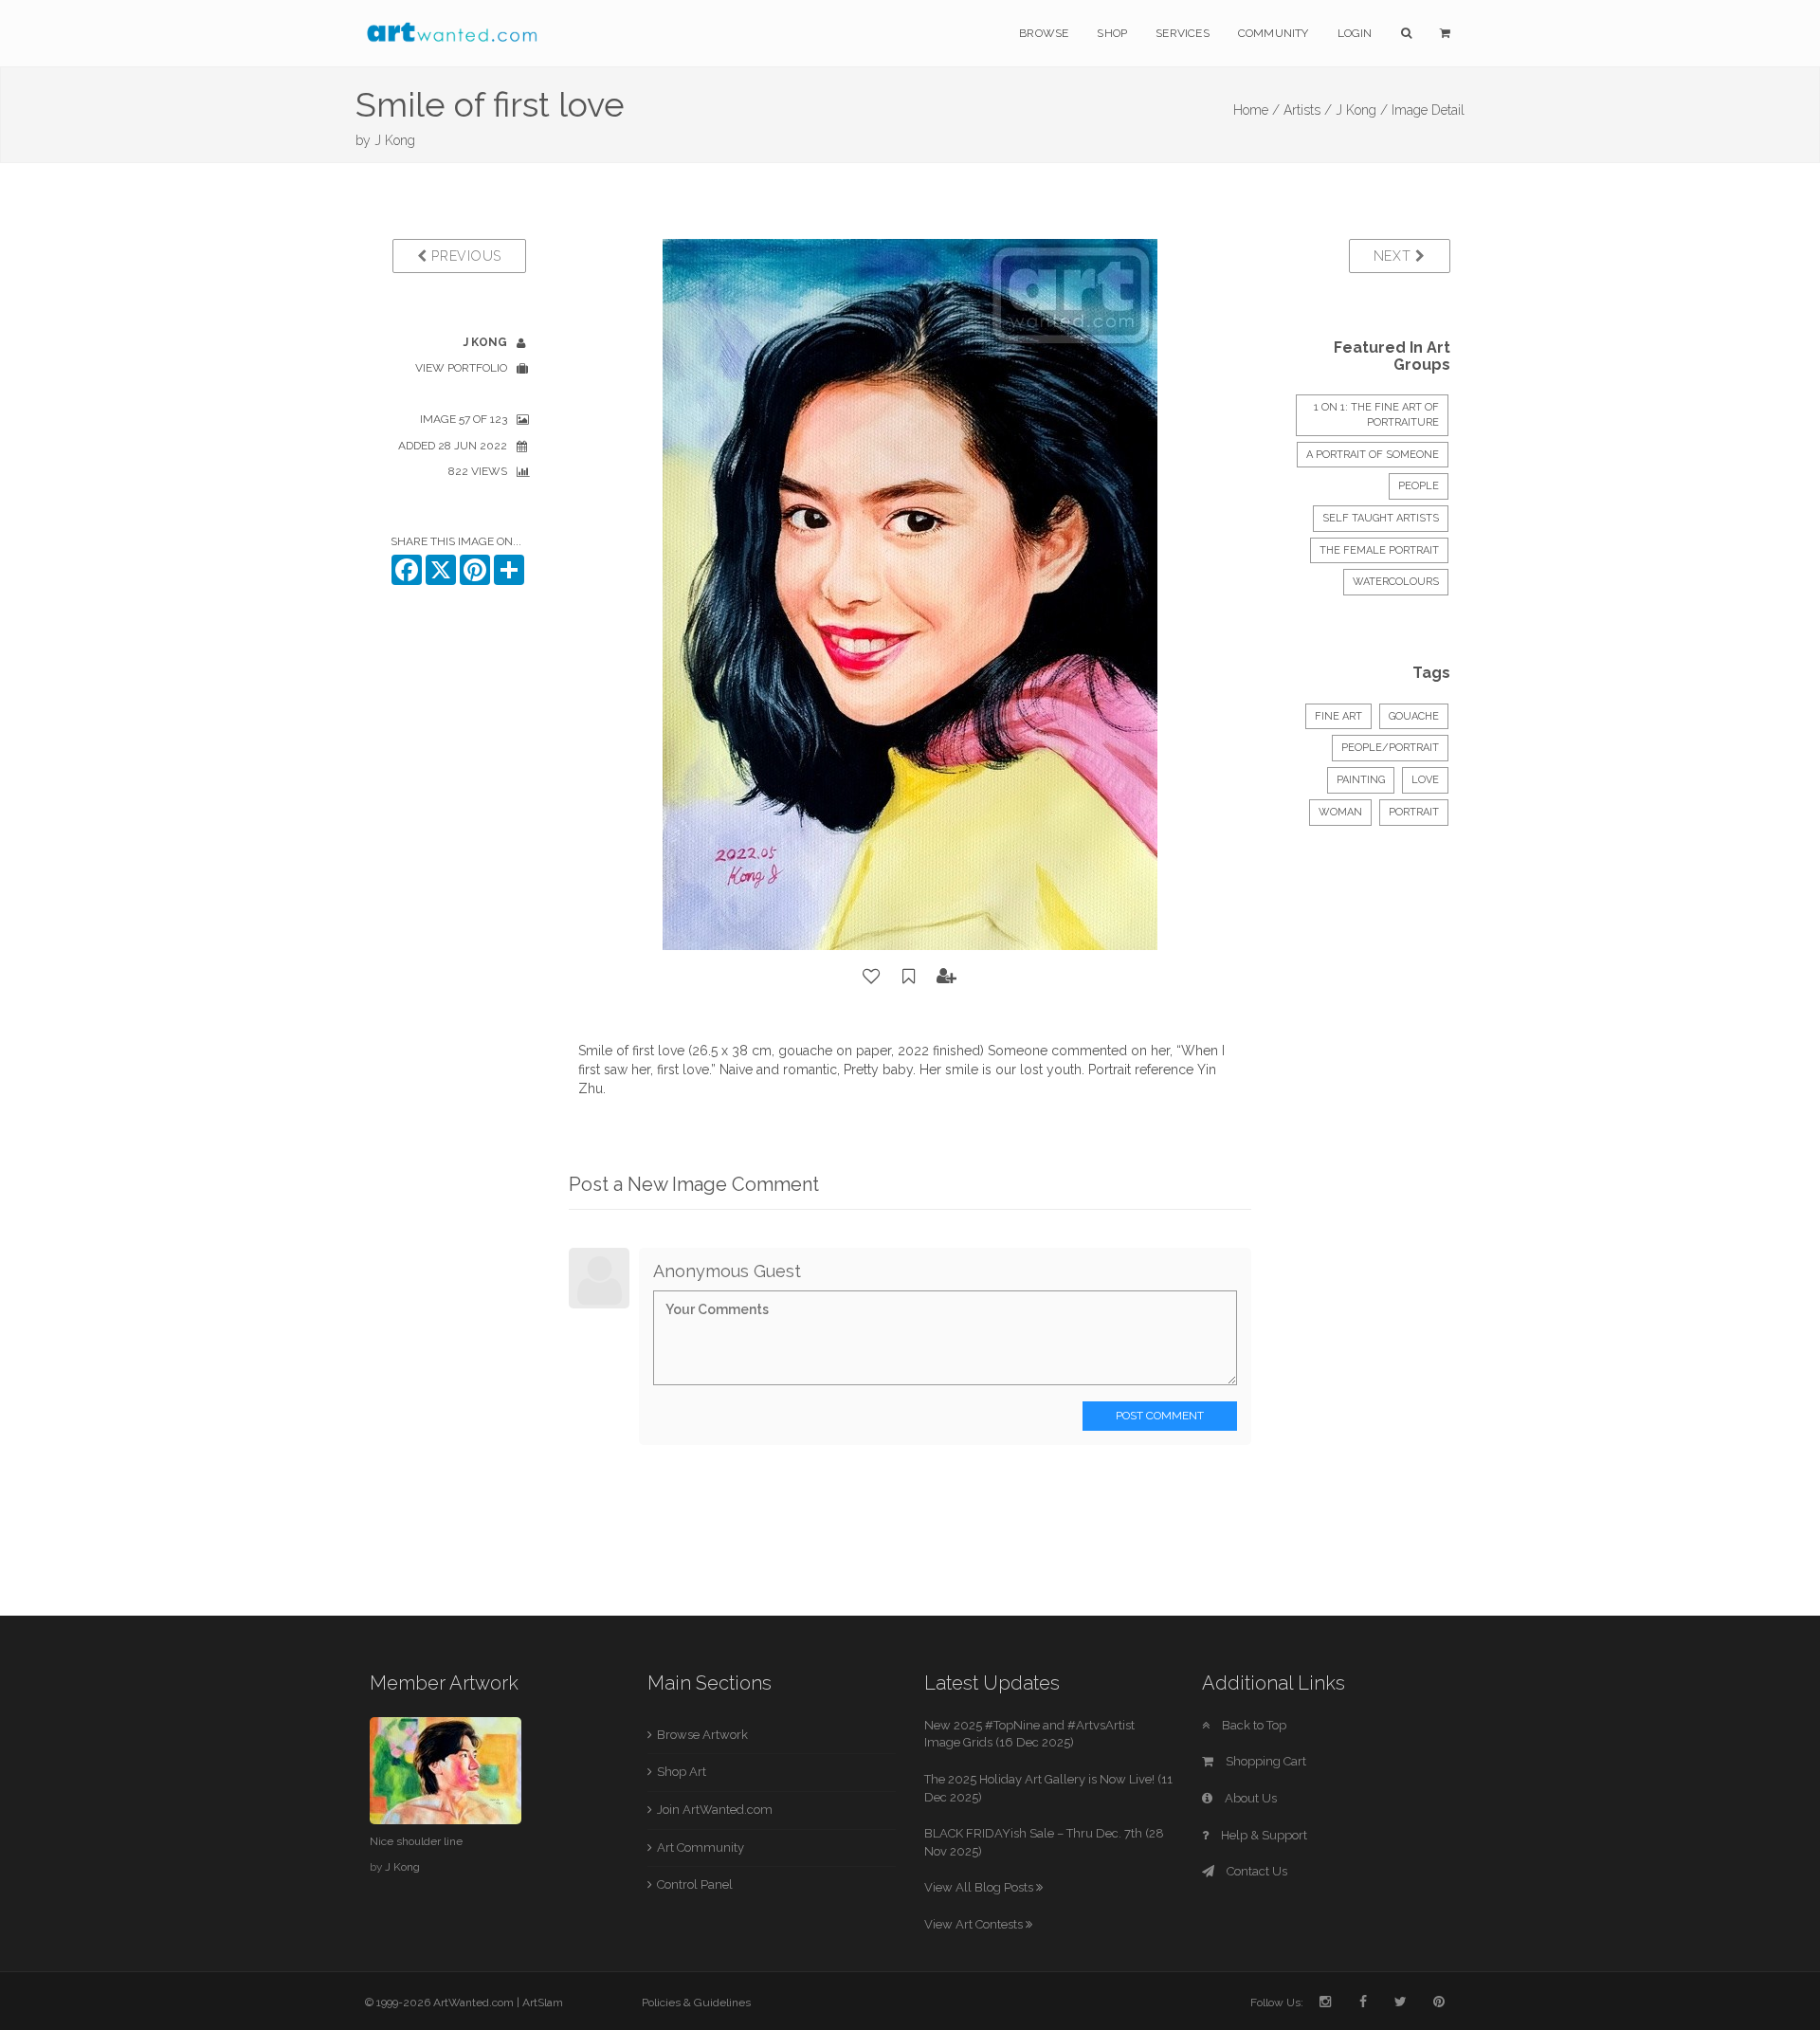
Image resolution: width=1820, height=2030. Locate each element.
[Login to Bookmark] (909, 977)
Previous (464, 256)
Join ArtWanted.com (715, 1810)
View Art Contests (975, 1924)
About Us (1249, 1798)
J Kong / (1362, 110)
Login (1355, 33)
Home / (1256, 110)
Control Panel (695, 1884)
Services (1183, 33)
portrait (1414, 812)
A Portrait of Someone (1373, 455)
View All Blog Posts (980, 1887)
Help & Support (1263, 1835)
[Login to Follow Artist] (947, 977)
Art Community (701, 1847)
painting (1361, 780)
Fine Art (1338, 716)
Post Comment (1160, 1416)
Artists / (1308, 110)
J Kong (395, 140)
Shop (1112, 33)
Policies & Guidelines (696, 2003)
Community (1274, 33)
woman (1340, 812)
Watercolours (1396, 582)
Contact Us (1256, 1871)
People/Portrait (1390, 748)
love (1425, 780)
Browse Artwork (702, 1735)
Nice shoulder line (416, 1841)
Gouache (1414, 716)
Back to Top (1253, 1725)
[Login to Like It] (872, 977)
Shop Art (682, 1772)
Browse (1044, 33)
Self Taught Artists (1381, 518)
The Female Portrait (1379, 550)
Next (1395, 256)
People (1419, 486)
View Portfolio (461, 368)
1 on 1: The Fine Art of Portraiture (1376, 415)
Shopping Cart (1265, 1761)
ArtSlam (543, 2003)
